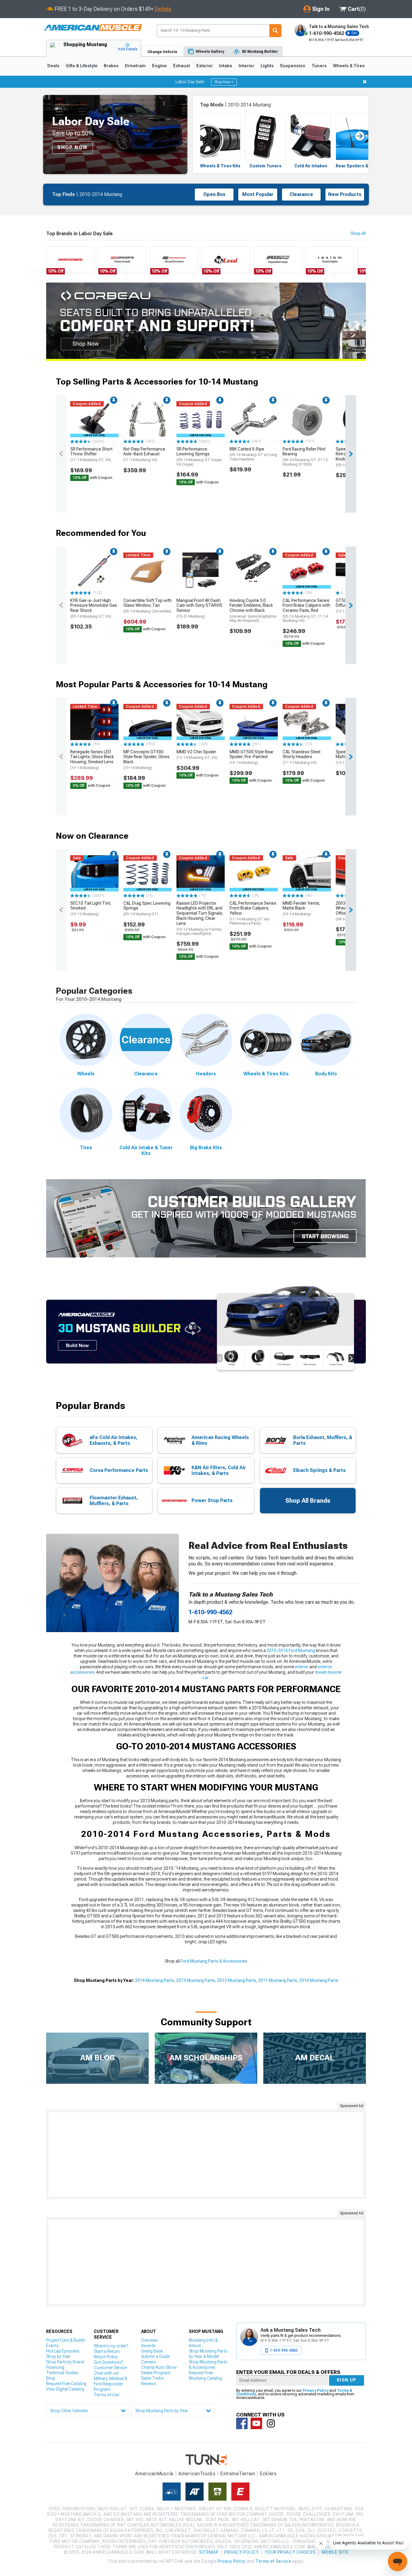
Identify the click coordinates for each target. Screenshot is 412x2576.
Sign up (347, 2380)
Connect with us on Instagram (271, 2423)
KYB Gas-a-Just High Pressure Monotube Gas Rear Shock (94, 608)
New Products (345, 194)
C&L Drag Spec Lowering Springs (147, 909)
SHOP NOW (73, 147)
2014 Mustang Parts (155, 1980)
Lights (267, 66)
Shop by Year (58, 2356)
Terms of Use (106, 2395)
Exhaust (182, 66)
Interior (246, 66)
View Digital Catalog (65, 2389)
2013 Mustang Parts (196, 1980)
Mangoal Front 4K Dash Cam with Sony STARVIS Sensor (199, 608)
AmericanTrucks (197, 2474)
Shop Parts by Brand (65, 2362)
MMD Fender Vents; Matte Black (301, 909)
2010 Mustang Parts (319, 1980)
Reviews (149, 2384)
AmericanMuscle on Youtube (256, 2423)
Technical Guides (62, 2373)
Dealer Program (156, 2373)
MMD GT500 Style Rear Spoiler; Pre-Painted (252, 757)
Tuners (319, 66)
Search (275, 31)
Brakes (111, 66)
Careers (149, 2362)
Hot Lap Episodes (63, 2351)
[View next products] (351, 454)
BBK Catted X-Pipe (253, 454)
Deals (53, 66)
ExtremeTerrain (238, 2474)
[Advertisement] (206, 2154)
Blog (51, 2378)
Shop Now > (224, 82)
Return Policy (106, 2357)
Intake (226, 66)
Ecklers (268, 2474)
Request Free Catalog (66, 2384)
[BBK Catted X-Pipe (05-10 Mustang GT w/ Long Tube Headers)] (254, 419)
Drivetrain (135, 66)
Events (52, 2346)
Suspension (293, 66)
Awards (148, 2346)
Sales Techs (152, 2378)
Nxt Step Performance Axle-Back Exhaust (144, 454)
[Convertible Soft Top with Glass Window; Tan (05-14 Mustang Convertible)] (147, 571)
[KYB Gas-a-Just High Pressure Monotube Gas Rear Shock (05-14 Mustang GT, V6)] (94, 571)
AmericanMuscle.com (93, 28)
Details (163, 9)
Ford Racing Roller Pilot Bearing (305, 457)
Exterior (205, 66)
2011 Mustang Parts (278, 1980)
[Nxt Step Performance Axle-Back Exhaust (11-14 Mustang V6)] (147, 419)
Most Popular (258, 194)
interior (302, 1667)
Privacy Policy (315, 2391)
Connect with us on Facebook (242, 2423)
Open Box (214, 194)
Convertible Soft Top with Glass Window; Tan (147, 606)
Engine (159, 66)
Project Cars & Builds (66, 2340)
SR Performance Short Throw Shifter (91, 454)
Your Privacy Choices (290, 2552)
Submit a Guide (155, 2356)
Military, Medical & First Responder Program (111, 2384)
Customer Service (110, 2368)
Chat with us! (106, 2373)
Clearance (301, 194)
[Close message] (365, 82)
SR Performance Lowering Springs (199, 457)
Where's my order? (111, 2346)
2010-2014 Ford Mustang (291, 1650)
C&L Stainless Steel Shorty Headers (301, 757)
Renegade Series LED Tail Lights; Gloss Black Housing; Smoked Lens (92, 760)
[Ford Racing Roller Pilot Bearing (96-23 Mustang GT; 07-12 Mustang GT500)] (307, 419)
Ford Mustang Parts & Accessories (214, 1961)
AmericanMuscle (154, 2474)
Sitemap (209, 2552)
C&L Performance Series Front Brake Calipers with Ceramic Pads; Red (306, 611)
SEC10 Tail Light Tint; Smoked (91, 909)
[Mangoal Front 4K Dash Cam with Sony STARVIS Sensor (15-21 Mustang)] (201, 571)
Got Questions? (108, 2362)
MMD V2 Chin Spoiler (197, 755)
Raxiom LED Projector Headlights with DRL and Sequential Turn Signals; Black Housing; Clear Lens (200, 918)
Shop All (358, 233)
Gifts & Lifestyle (82, 66)
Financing (55, 2367)
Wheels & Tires (349, 66)
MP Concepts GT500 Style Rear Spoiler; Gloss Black (146, 760)
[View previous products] (61, 454)
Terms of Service (273, 2561)
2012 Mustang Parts (237, 1980)
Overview (149, 2340)
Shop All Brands (308, 1501)
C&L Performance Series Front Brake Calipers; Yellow (253, 913)
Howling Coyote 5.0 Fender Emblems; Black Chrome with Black (253, 611)
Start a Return (107, 2351)
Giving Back (152, 2351)
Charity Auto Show (159, 2367)
